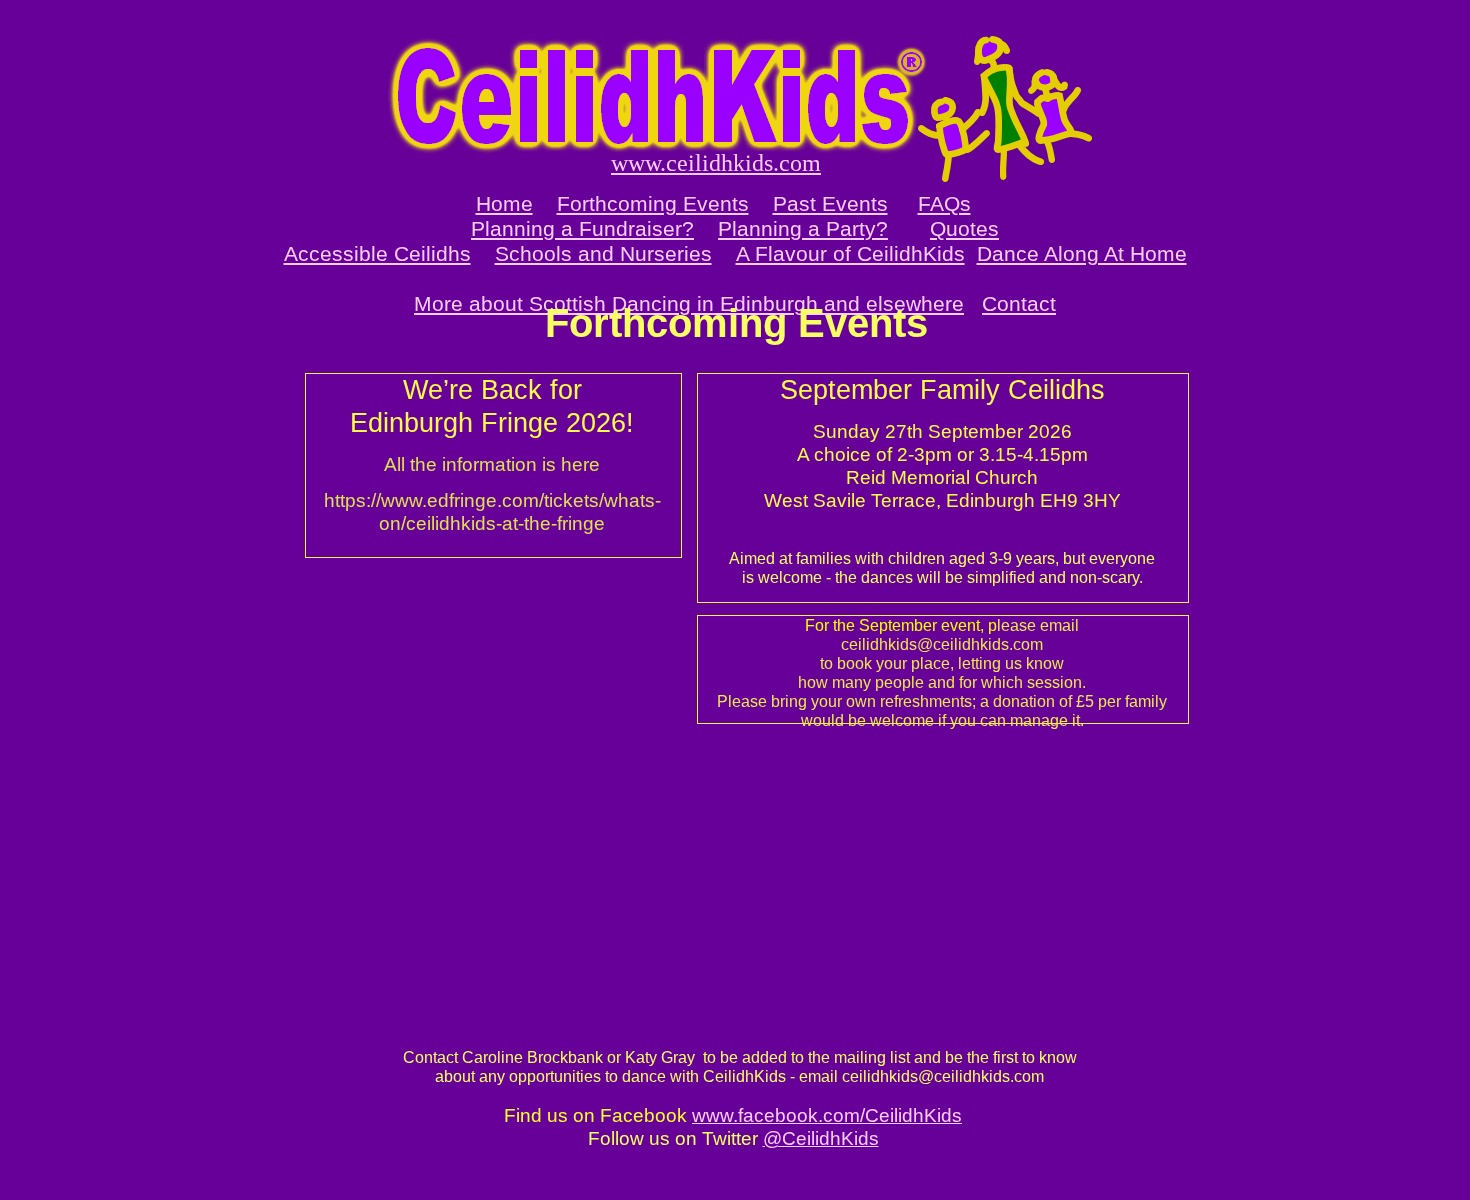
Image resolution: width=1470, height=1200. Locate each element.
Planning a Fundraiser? (582, 228)
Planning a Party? (803, 228)
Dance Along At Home (1082, 253)
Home (504, 203)
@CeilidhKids (821, 1138)
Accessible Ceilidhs (377, 253)
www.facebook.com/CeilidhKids (827, 1115)
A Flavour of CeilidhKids (850, 253)
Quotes (964, 228)
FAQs (944, 203)
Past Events (830, 203)
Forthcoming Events (653, 203)
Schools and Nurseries (603, 253)
